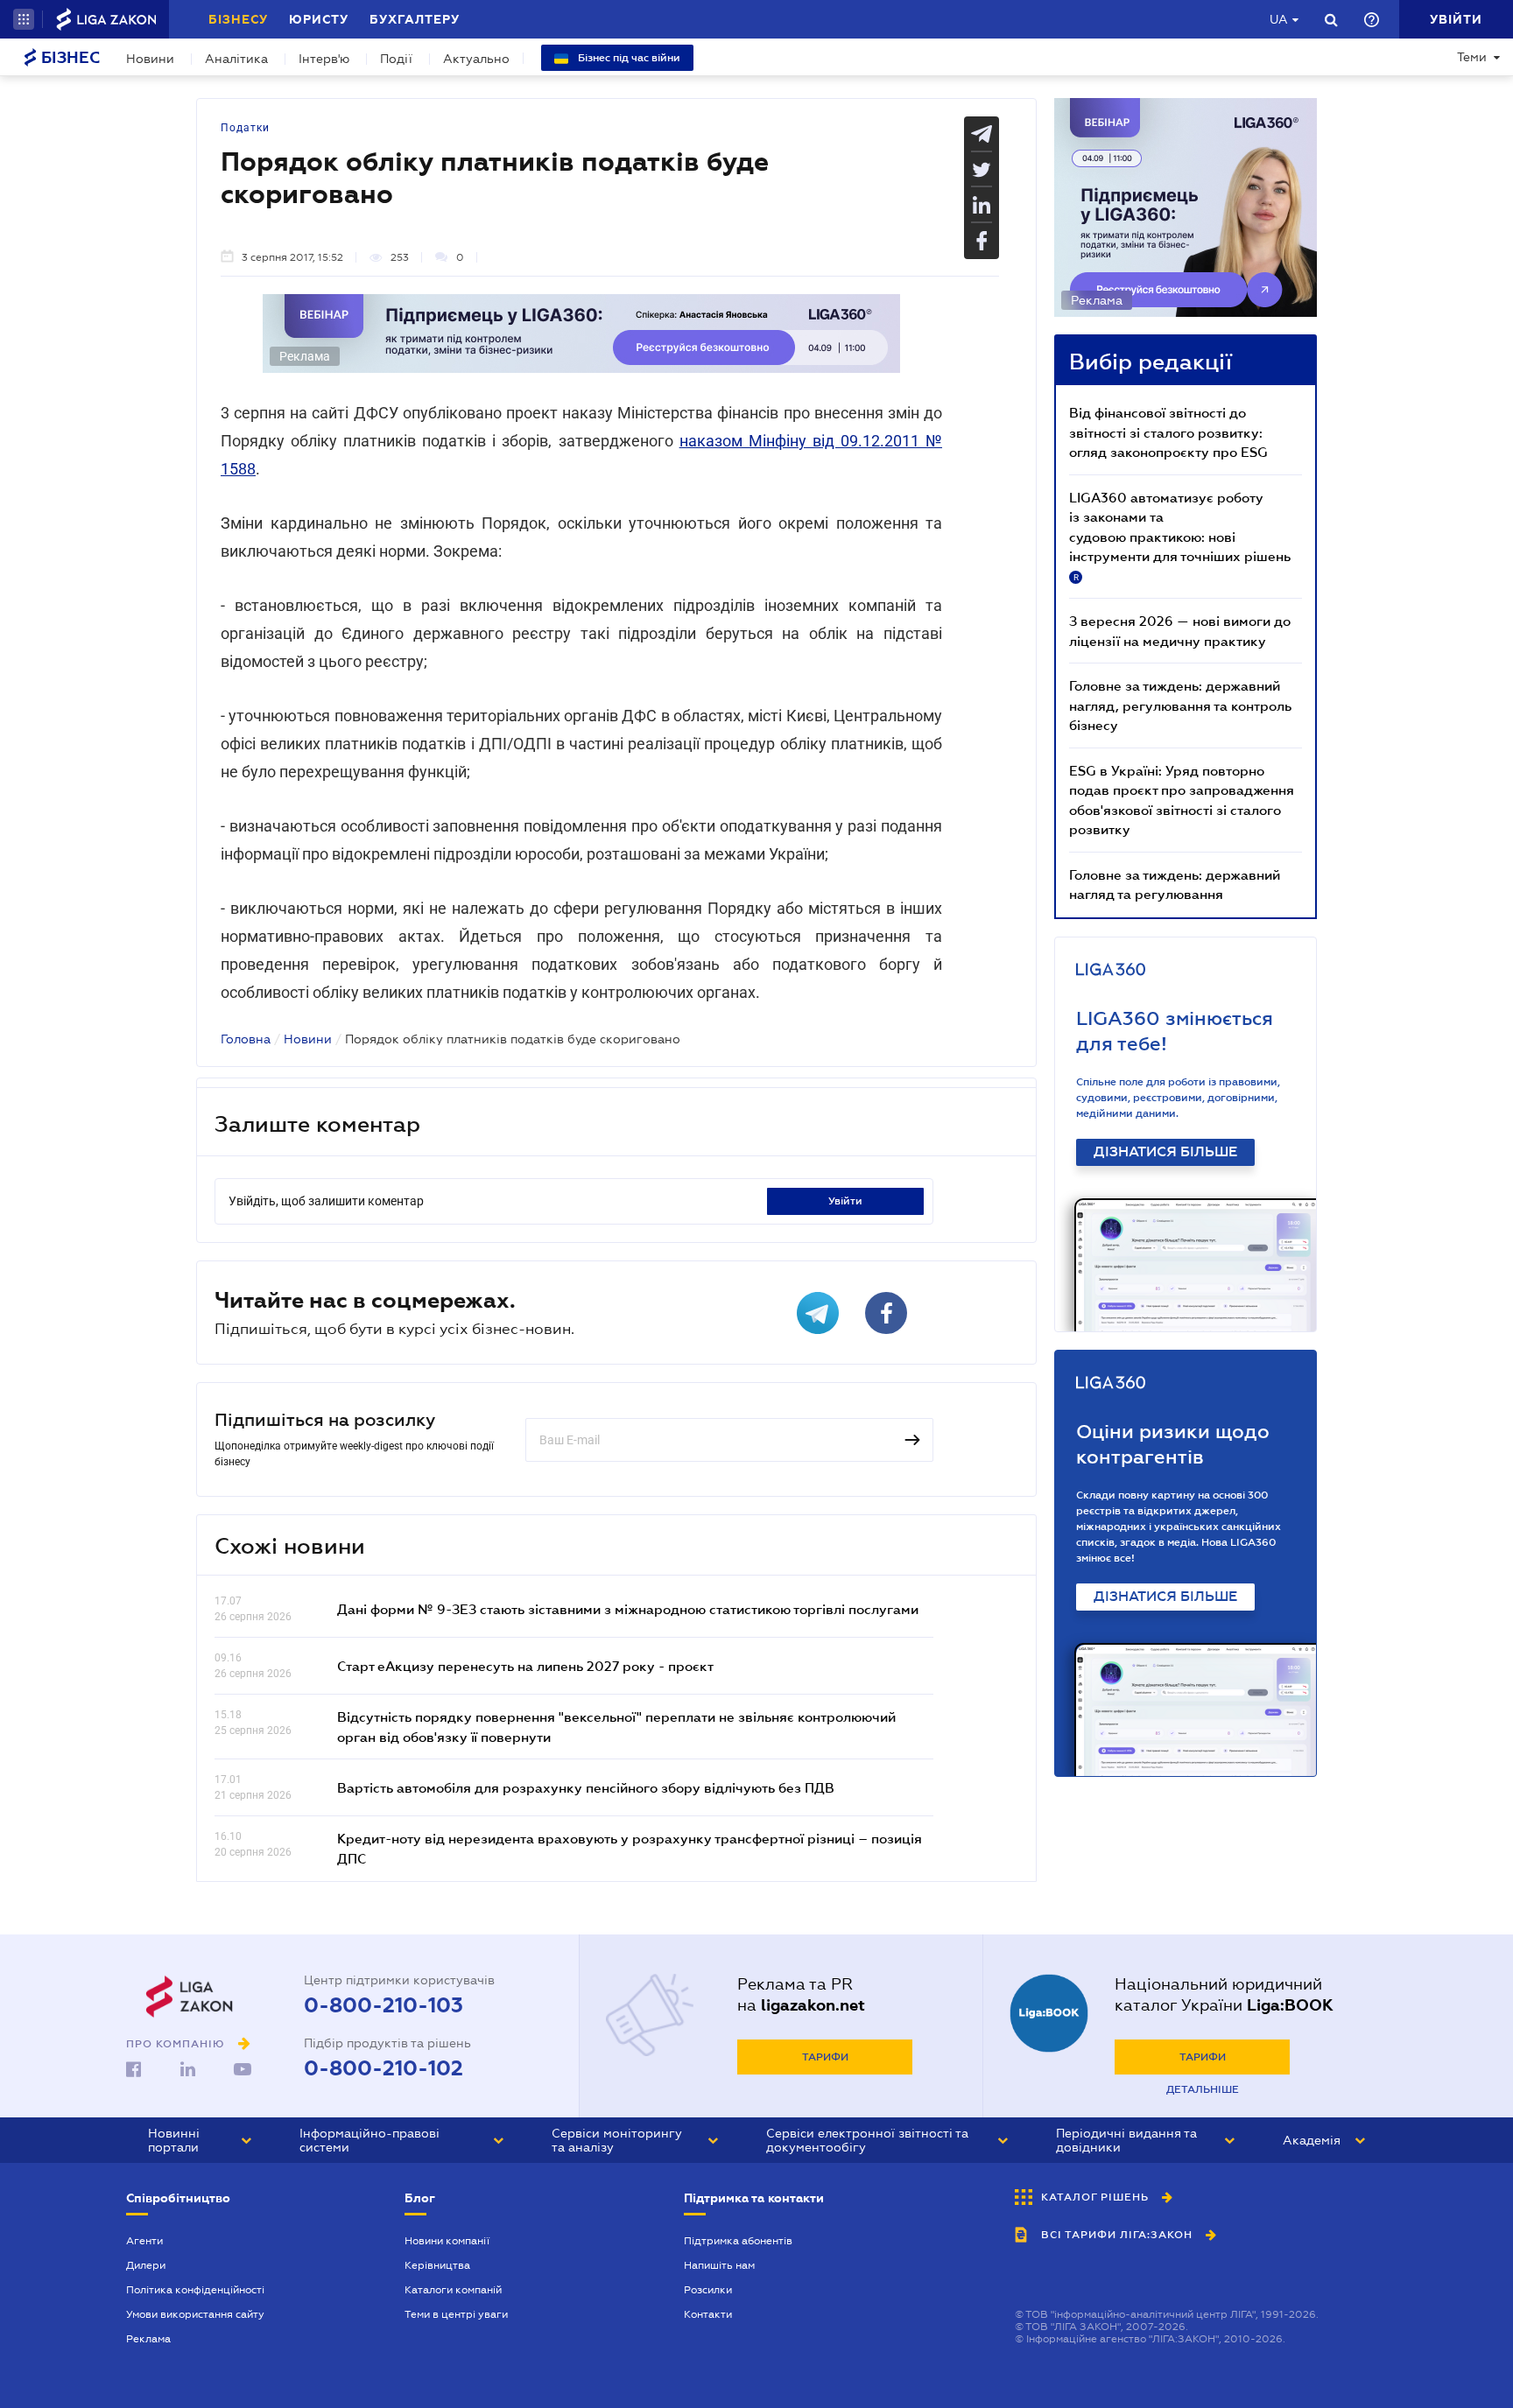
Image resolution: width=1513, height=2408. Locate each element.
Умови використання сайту (195, 2314)
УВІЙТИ (845, 1201)
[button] (24, 19)
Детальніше (1203, 2089)
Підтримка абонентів (738, 2241)
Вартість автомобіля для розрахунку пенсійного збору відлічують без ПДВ (586, 1787)
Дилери (146, 2265)
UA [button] (1279, 19)
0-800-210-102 (384, 2068)
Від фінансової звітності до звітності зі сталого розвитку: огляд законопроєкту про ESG (1168, 432)
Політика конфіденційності (195, 2290)
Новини (150, 59)
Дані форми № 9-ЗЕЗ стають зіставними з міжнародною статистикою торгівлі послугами (628, 1609)
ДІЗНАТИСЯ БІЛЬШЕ (1165, 1152)
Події (396, 59)
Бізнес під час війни (628, 58)
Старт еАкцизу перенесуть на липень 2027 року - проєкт (525, 1666)
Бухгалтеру (415, 19)
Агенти (144, 2241)
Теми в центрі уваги (456, 2314)
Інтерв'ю (324, 59)
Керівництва (437, 2265)
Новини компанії (447, 2241)
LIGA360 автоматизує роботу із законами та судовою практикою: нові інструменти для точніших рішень (1180, 536)
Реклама (148, 2339)
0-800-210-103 (384, 2005)
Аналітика (236, 59)
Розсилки (708, 2290)
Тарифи (825, 2057)
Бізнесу (238, 19)
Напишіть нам (719, 2265)
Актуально (476, 59)
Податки (245, 128)
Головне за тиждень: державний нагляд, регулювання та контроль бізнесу (1180, 705)
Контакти (708, 2314)
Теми (1472, 57)
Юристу (319, 19)
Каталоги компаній (453, 2290)
